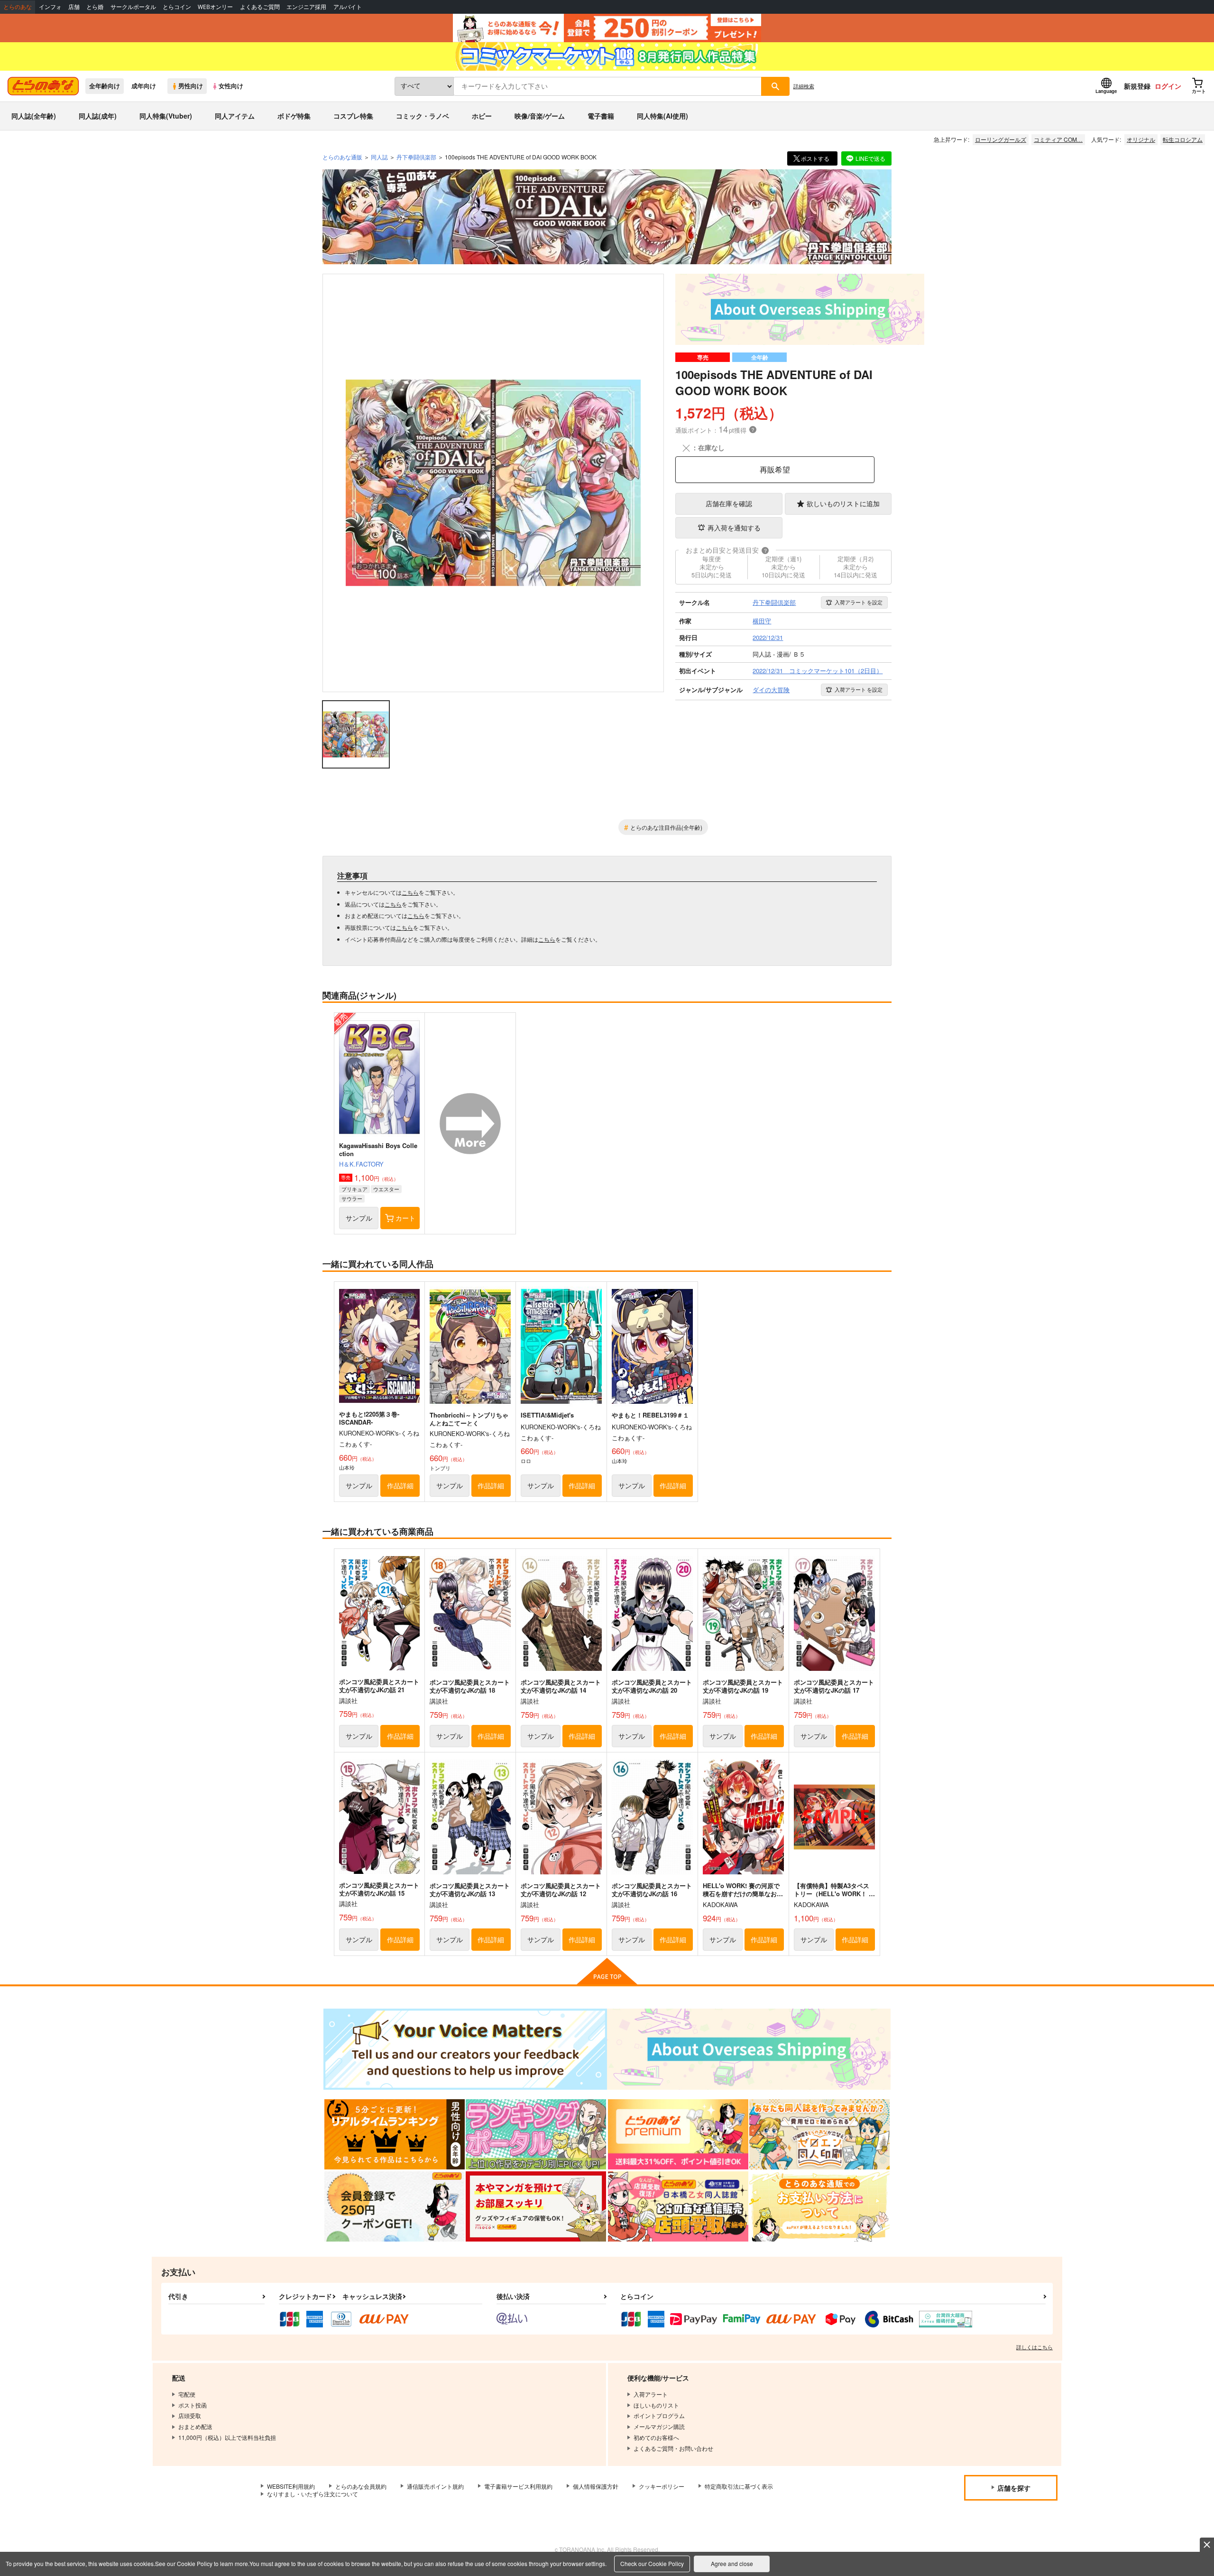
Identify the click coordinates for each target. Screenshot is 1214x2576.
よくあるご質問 (260, 7)
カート (405, 1218)
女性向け (231, 86)
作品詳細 (400, 1485)
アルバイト (348, 7)
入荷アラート (859, 602)
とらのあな (18, 7)
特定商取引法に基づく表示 (739, 2486)
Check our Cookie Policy (652, 2563)
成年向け (144, 86)
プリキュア (354, 1189)
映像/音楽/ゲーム (540, 116)
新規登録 (1137, 86)
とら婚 (95, 7)
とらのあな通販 (342, 157)
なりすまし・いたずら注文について (313, 2494)
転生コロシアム (1183, 139)
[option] (493, 483)
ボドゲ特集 (294, 116)
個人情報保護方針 (596, 2486)
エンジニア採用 (306, 7)
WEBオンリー (215, 7)
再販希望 (775, 469)
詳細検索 (804, 86)
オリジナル (1141, 139)
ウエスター (386, 1189)
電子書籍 (601, 116)
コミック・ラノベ (423, 116)
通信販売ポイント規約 (435, 2486)
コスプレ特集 (353, 116)
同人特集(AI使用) (662, 116)
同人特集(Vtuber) (166, 116)
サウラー (352, 1198)
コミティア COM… (1058, 139)
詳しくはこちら (1035, 2347)
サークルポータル (133, 7)
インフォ (50, 7)
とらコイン (177, 7)
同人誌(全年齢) (34, 116)
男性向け (191, 86)
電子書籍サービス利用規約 (518, 2486)
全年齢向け (105, 86)
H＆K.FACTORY (361, 1164)
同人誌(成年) (98, 116)
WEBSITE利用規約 (291, 2486)
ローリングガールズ (1001, 139)
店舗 (74, 7)
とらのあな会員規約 (361, 2486)
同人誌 (379, 157)
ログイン (1168, 86)
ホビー (482, 116)
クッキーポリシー (662, 2486)
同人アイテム (235, 116)
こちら (410, 892)
